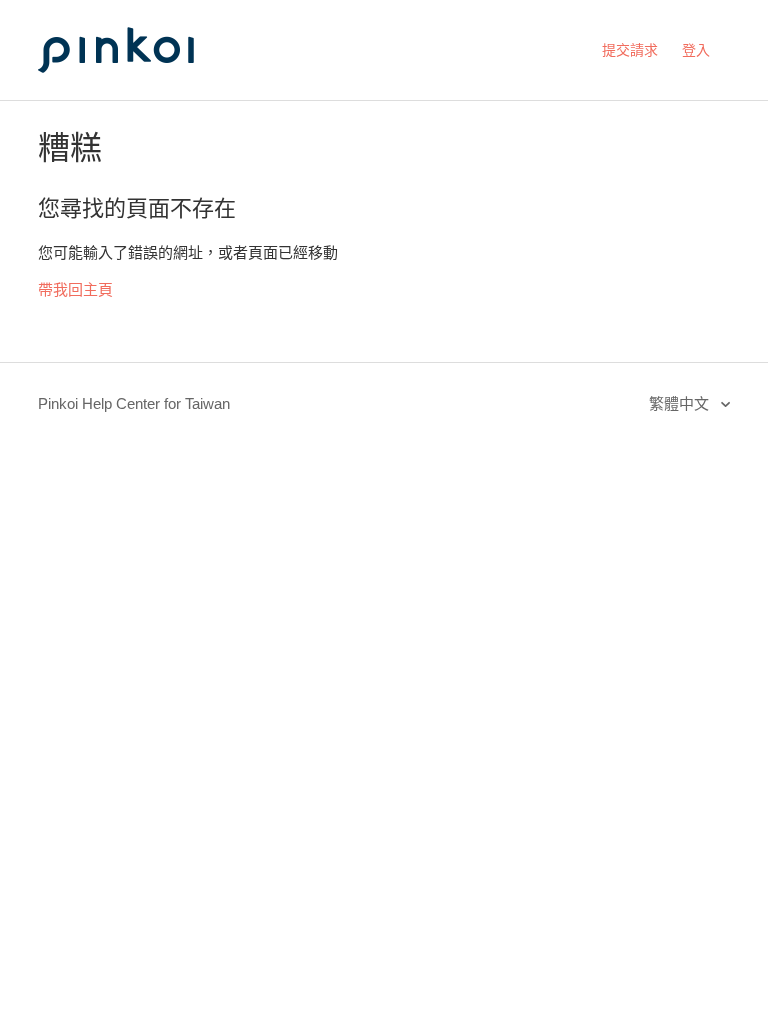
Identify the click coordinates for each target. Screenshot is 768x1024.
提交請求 (630, 50)
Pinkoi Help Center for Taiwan (134, 403)
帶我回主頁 (75, 289)
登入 (696, 50)
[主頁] (138, 91)
